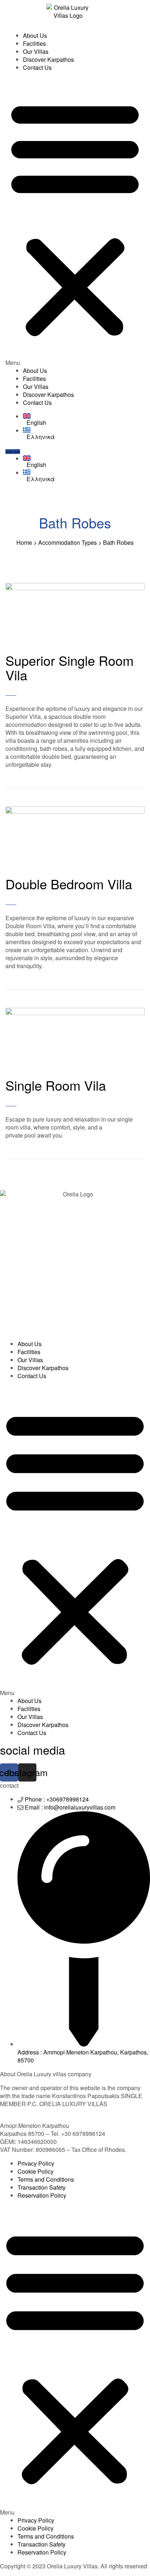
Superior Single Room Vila (70, 667)
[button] (75, 222)
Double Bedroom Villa (69, 884)
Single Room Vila (56, 1085)
